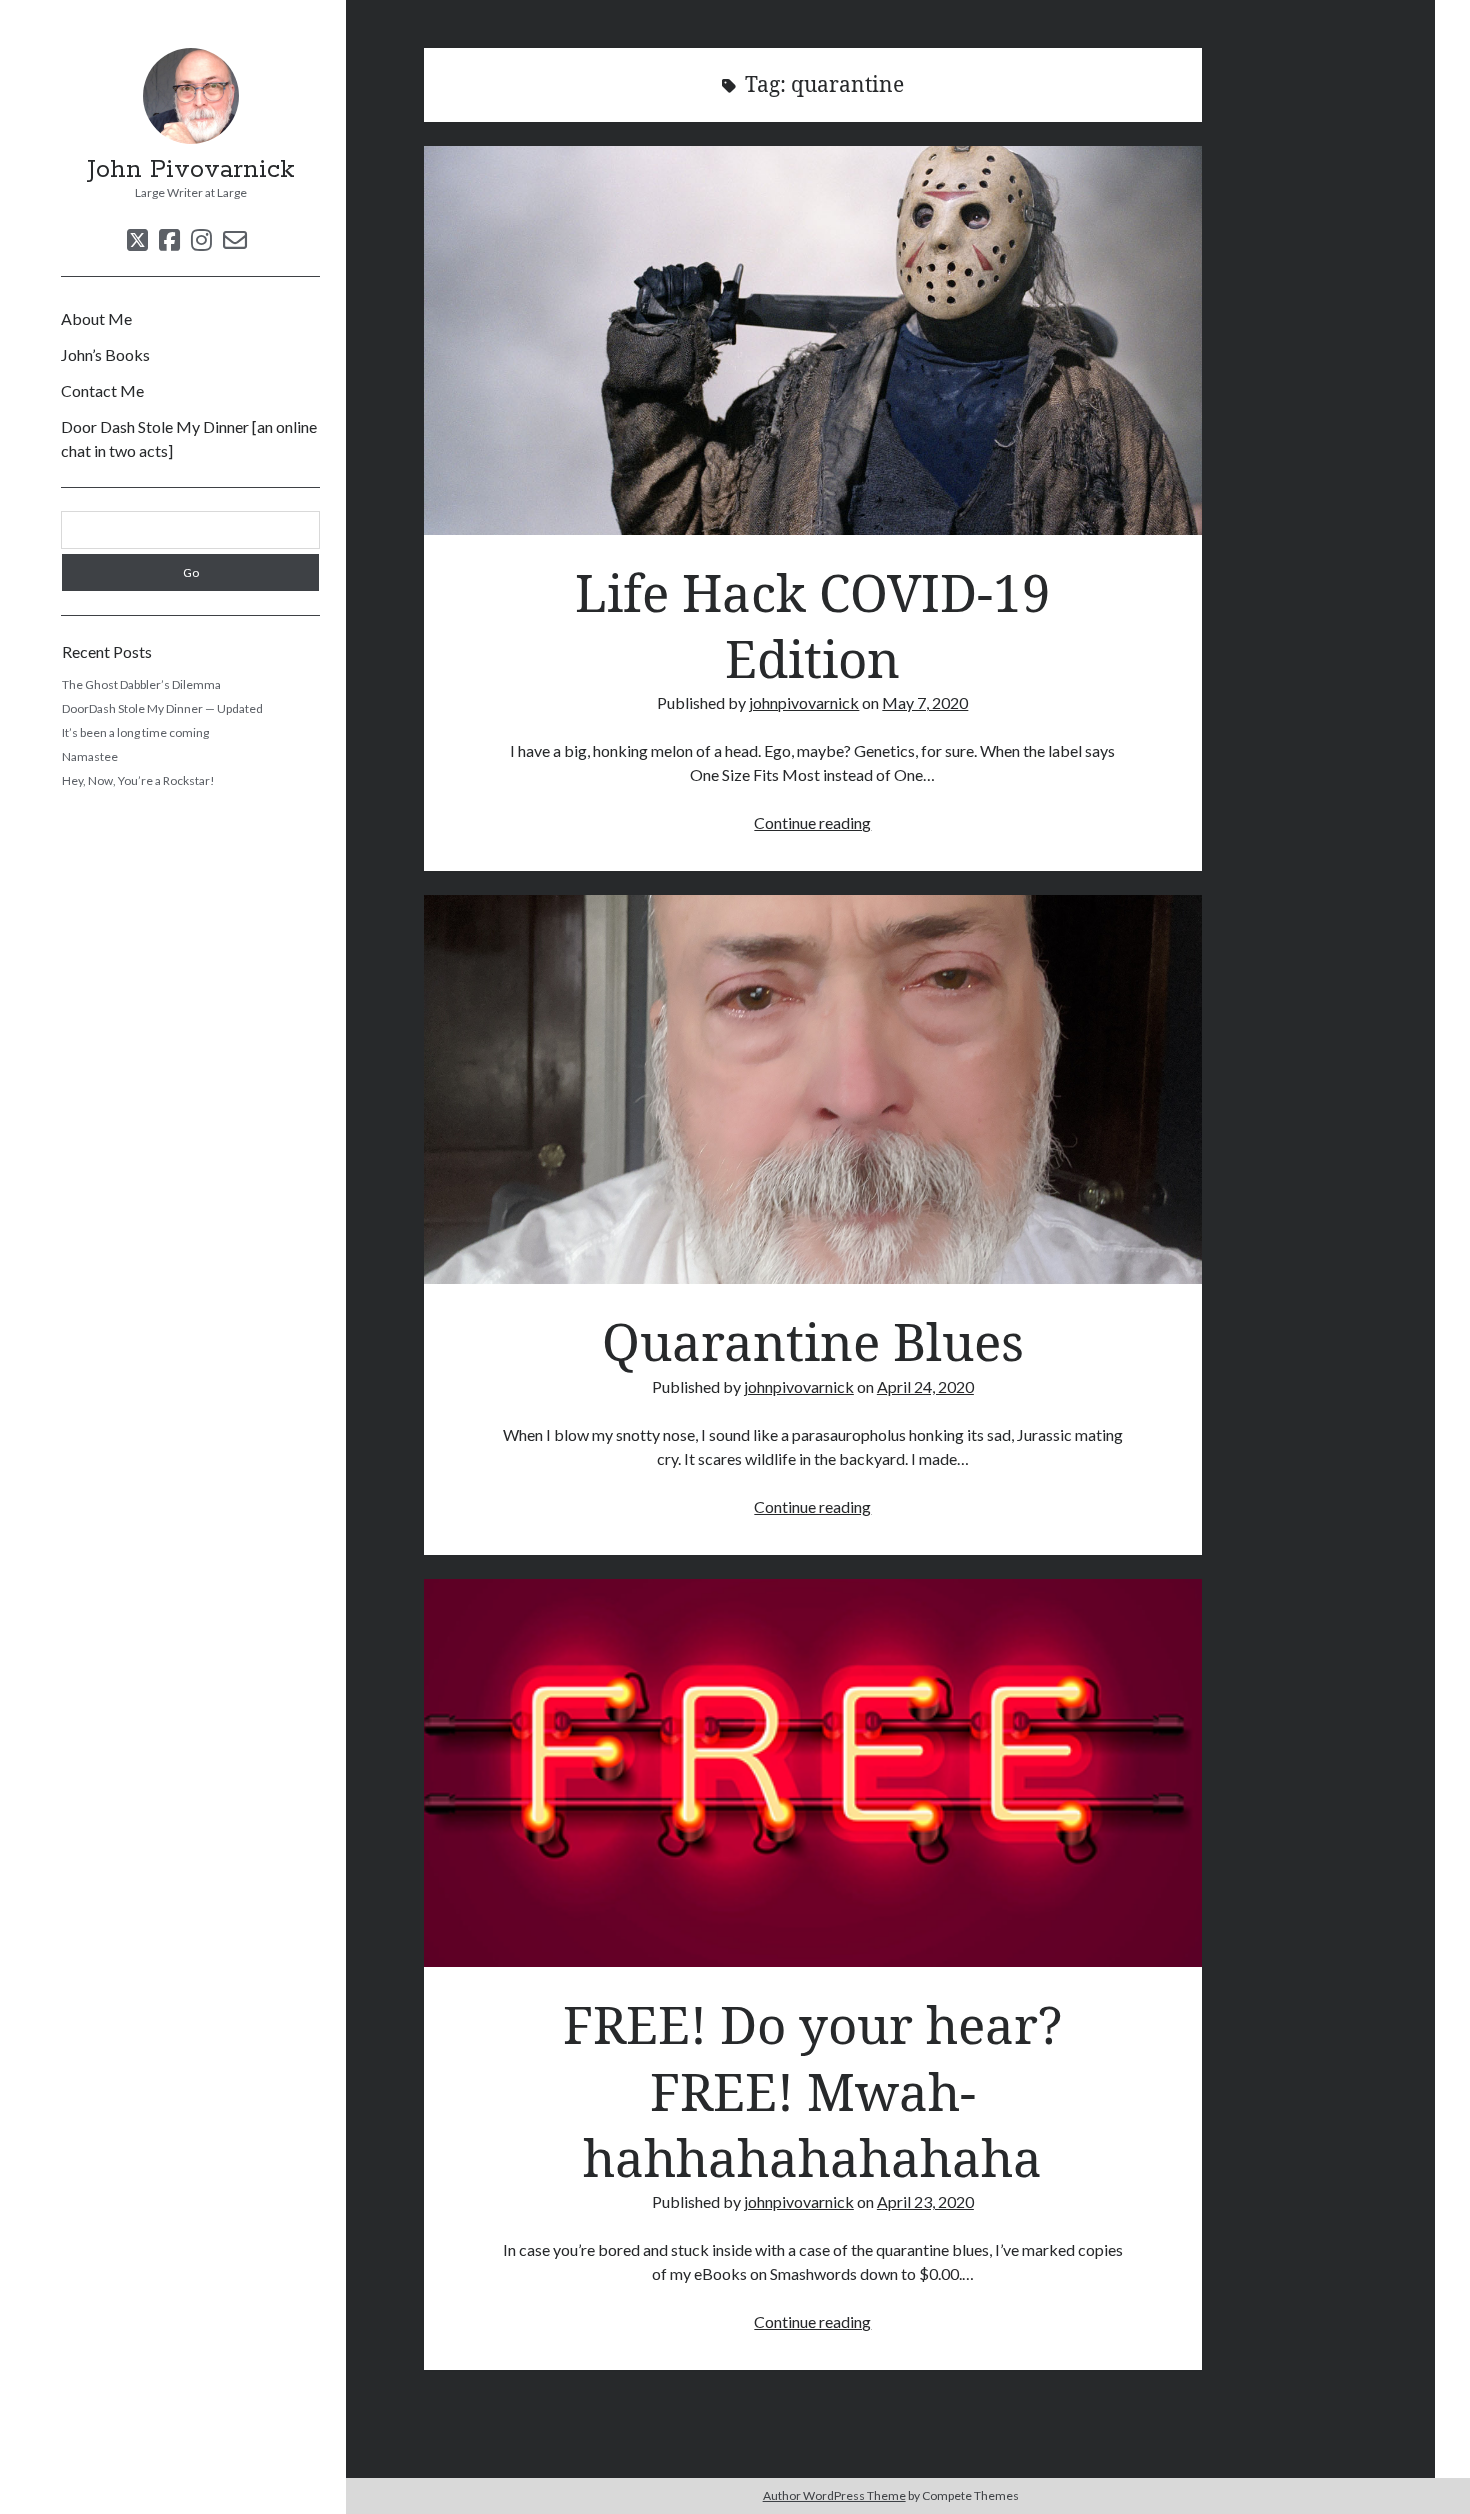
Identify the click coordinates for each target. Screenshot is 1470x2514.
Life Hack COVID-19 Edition (813, 340)
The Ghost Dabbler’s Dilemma (141, 684)
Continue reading (812, 822)
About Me (96, 318)
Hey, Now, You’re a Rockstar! (138, 780)
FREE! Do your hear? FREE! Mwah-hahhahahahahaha (813, 1773)
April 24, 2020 (925, 1386)
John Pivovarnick (191, 170)
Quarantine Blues (813, 1089)
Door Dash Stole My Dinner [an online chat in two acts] (189, 438)
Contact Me (102, 390)
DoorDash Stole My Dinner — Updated (162, 708)
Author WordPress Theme (834, 2495)
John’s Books (105, 354)
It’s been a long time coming (135, 732)
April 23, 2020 (925, 2201)
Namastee (90, 756)
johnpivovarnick (804, 702)
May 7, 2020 (925, 702)
